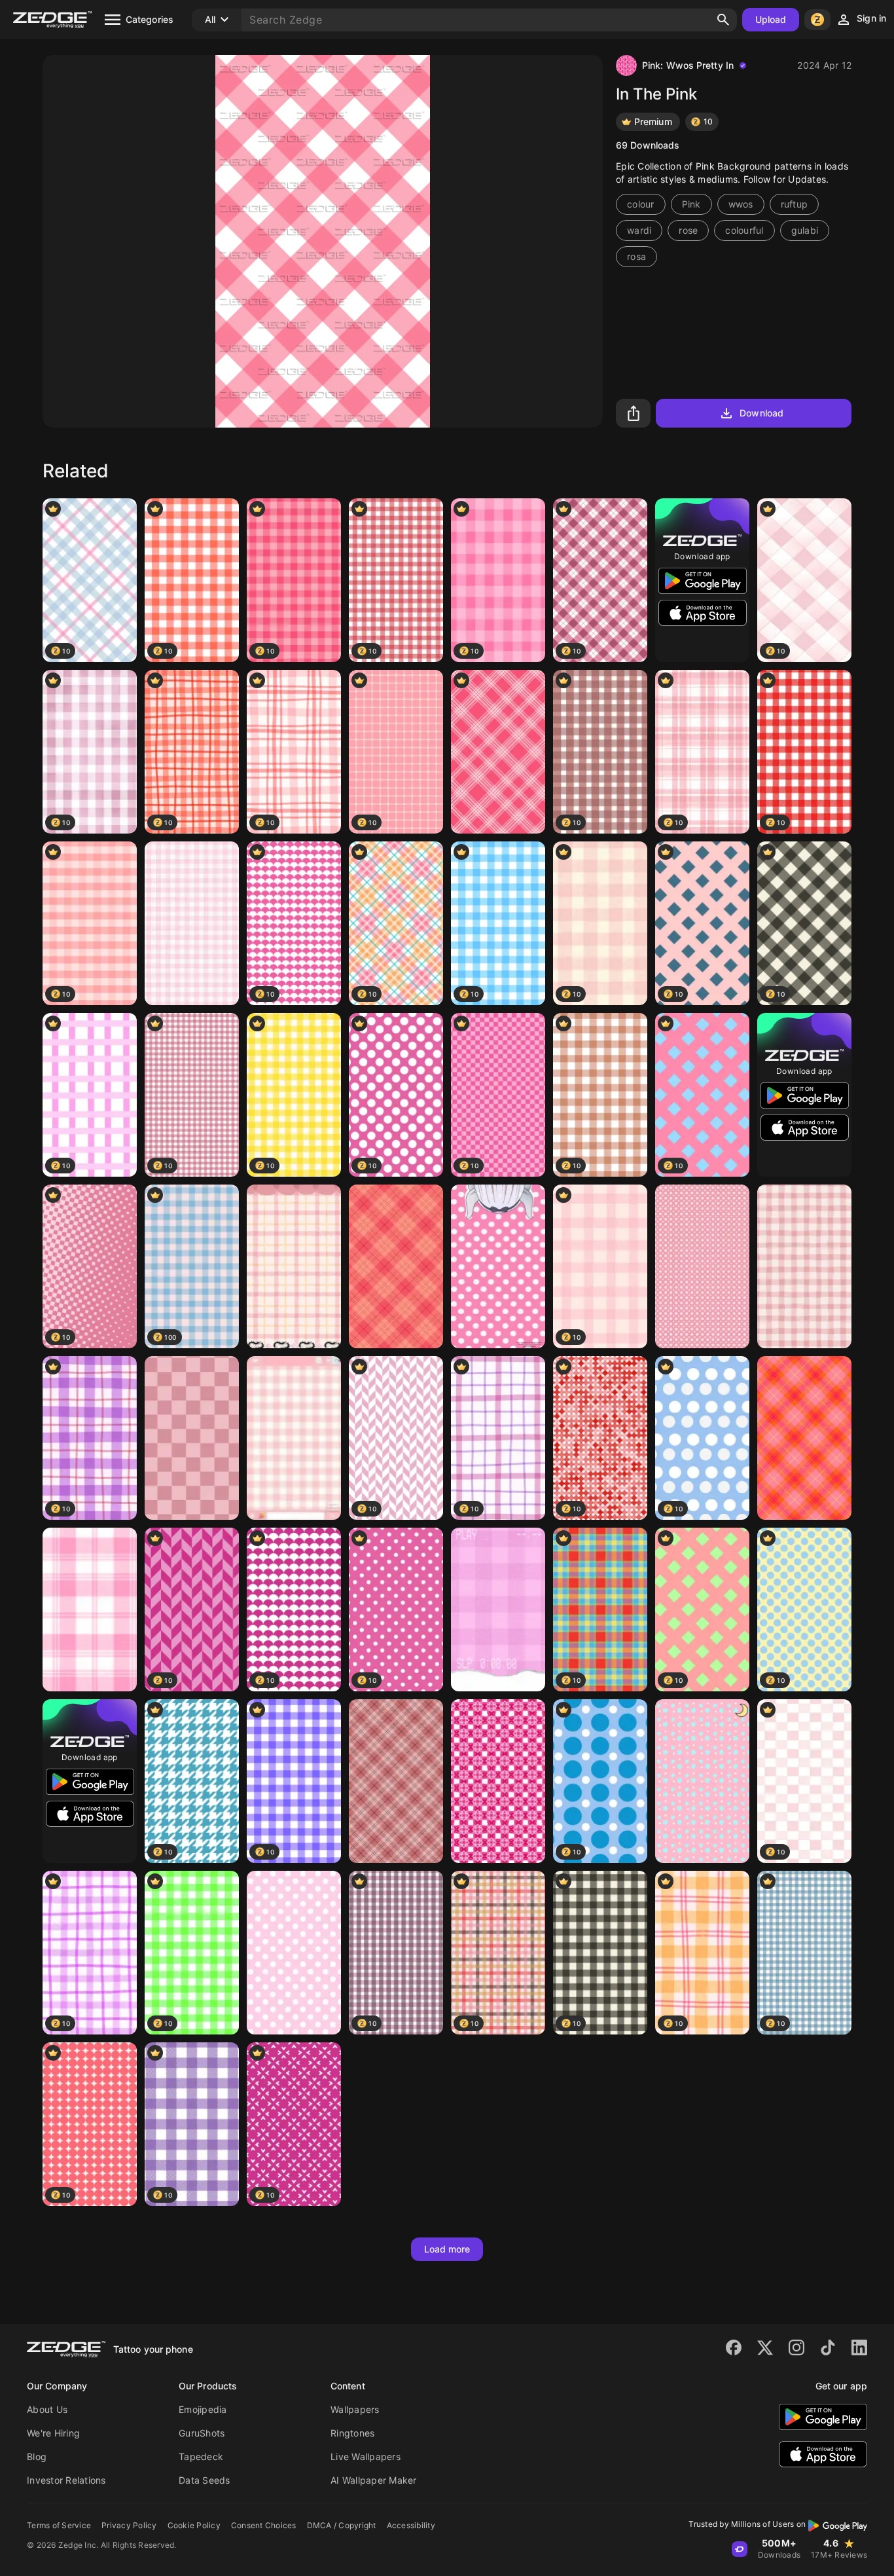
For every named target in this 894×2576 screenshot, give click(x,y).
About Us (47, 2409)
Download (761, 413)
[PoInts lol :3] (294, 1953)
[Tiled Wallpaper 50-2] (498, 1781)
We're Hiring (53, 2433)
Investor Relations (66, 2480)
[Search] (723, 20)
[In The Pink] (498, 752)
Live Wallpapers (366, 2456)
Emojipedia (203, 2409)
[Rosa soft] (192, 923)
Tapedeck (201, 2456)
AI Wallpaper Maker (374, 2480)
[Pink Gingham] (498, 1610)
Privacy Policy (129, 2525)
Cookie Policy (194, 2525)
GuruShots (202, 2433)
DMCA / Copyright (342, 2525)
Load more (447, 2249)
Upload (771, 19)
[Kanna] (498, 1266)
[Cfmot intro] (192, 1438)
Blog (37, 2456)
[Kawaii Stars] (702, 1781)
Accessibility (411, 2525)
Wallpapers (355, 2409)
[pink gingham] (294, 1266)
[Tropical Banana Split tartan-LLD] (804, 1438)
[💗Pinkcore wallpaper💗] (294, 1438)
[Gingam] (804, 1266)
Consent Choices (264, 2525)
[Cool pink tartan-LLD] (396, 1781)
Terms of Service (59, 2525)
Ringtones (352, 2433)
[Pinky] (90, 1610)
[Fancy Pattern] (702, 1266)
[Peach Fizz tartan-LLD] (396, 1266)
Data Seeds (205, 2480)
